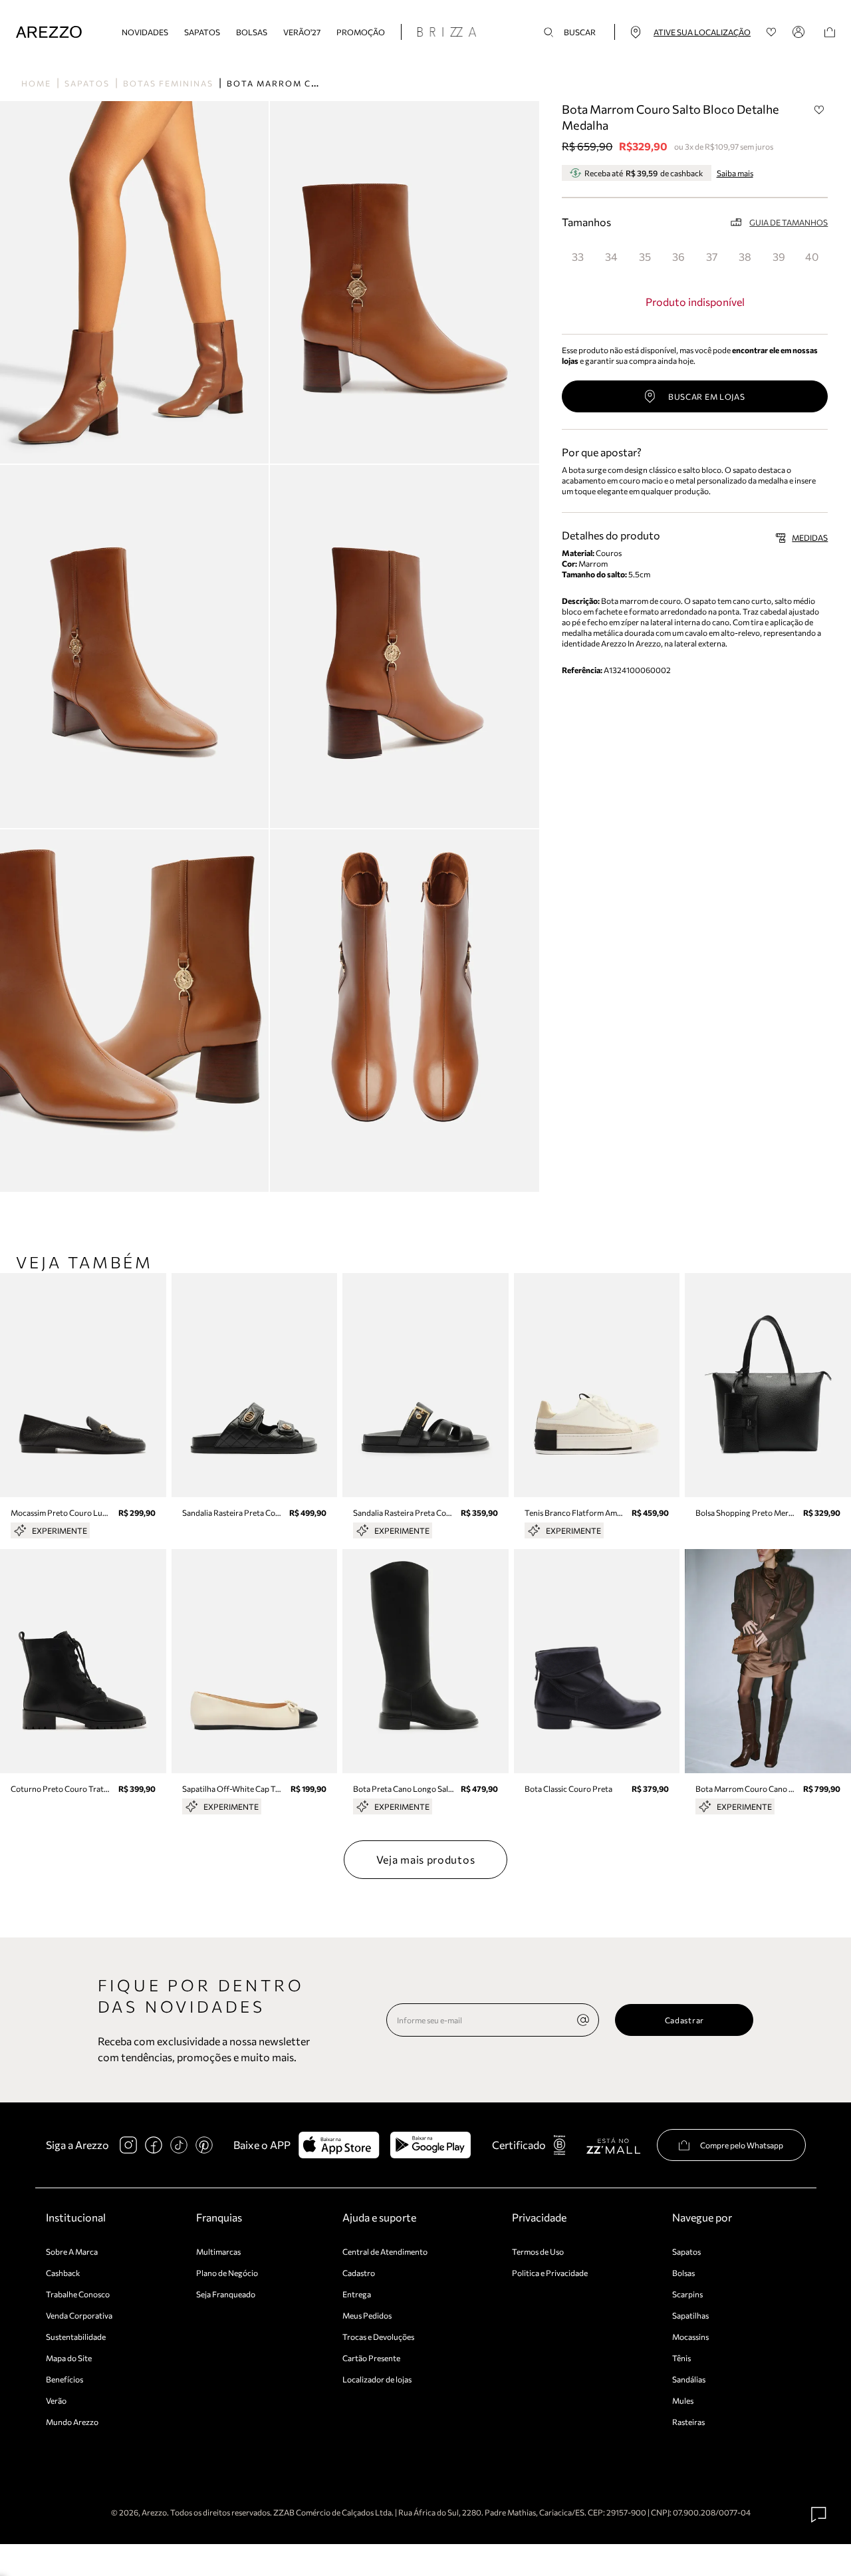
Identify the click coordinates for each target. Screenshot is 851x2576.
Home (36, 83)
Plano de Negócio (227, 2273)
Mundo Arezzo (72, 2422)
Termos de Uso (538, 2251)
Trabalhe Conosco (78, 2294)
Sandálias (689, 2379)
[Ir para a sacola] (830, 32)
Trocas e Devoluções (378, 2337)
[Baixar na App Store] (339, 2145)
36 (678, 256)
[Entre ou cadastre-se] (800, 32)
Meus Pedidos (367, 2315)
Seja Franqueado (226, 2294)
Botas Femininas (168, 83)
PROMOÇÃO (361, 32)
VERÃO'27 (302, 32)
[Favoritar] (819, 110)
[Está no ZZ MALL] (613, 2145)
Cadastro (359, 2273)
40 (812, 256)
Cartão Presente (371, 2358)
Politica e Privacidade (550, 2273)
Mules (683, 2400)
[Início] (49, 32)
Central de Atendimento (385, 2251)
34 (611, 256)
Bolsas (252, 32)
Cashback (63, 2273)
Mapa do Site (69, 2358)
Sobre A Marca (72, 2251)
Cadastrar (684, 2020)
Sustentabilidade (76, 2337)
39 (779, 256)
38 (745, 256)
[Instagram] (128, 2145)
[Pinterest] (204, 2145)
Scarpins (687, 2294)
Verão (56, 2400)
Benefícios (64, 2379)
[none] (583, 2020)
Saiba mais (735, 173)
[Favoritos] (772, 32)
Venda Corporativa (79, 2315)
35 (645, 256)
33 (578, 256)
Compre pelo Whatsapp (742, 2145)
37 (712, 256)
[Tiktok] (179, 2145)
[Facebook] (154, 2145)
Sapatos (202, 32)
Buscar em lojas (707, 396)
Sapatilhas (690, 2315)
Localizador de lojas (377, 2379)
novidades (145, 32)
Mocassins (690, 2337)
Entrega (357, 2294)
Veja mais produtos (426, 1859)
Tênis (681, 2358)
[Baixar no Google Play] (430, 2145)
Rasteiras (688, 2422)
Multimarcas (218, 2251)
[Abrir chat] (819, 2515)
